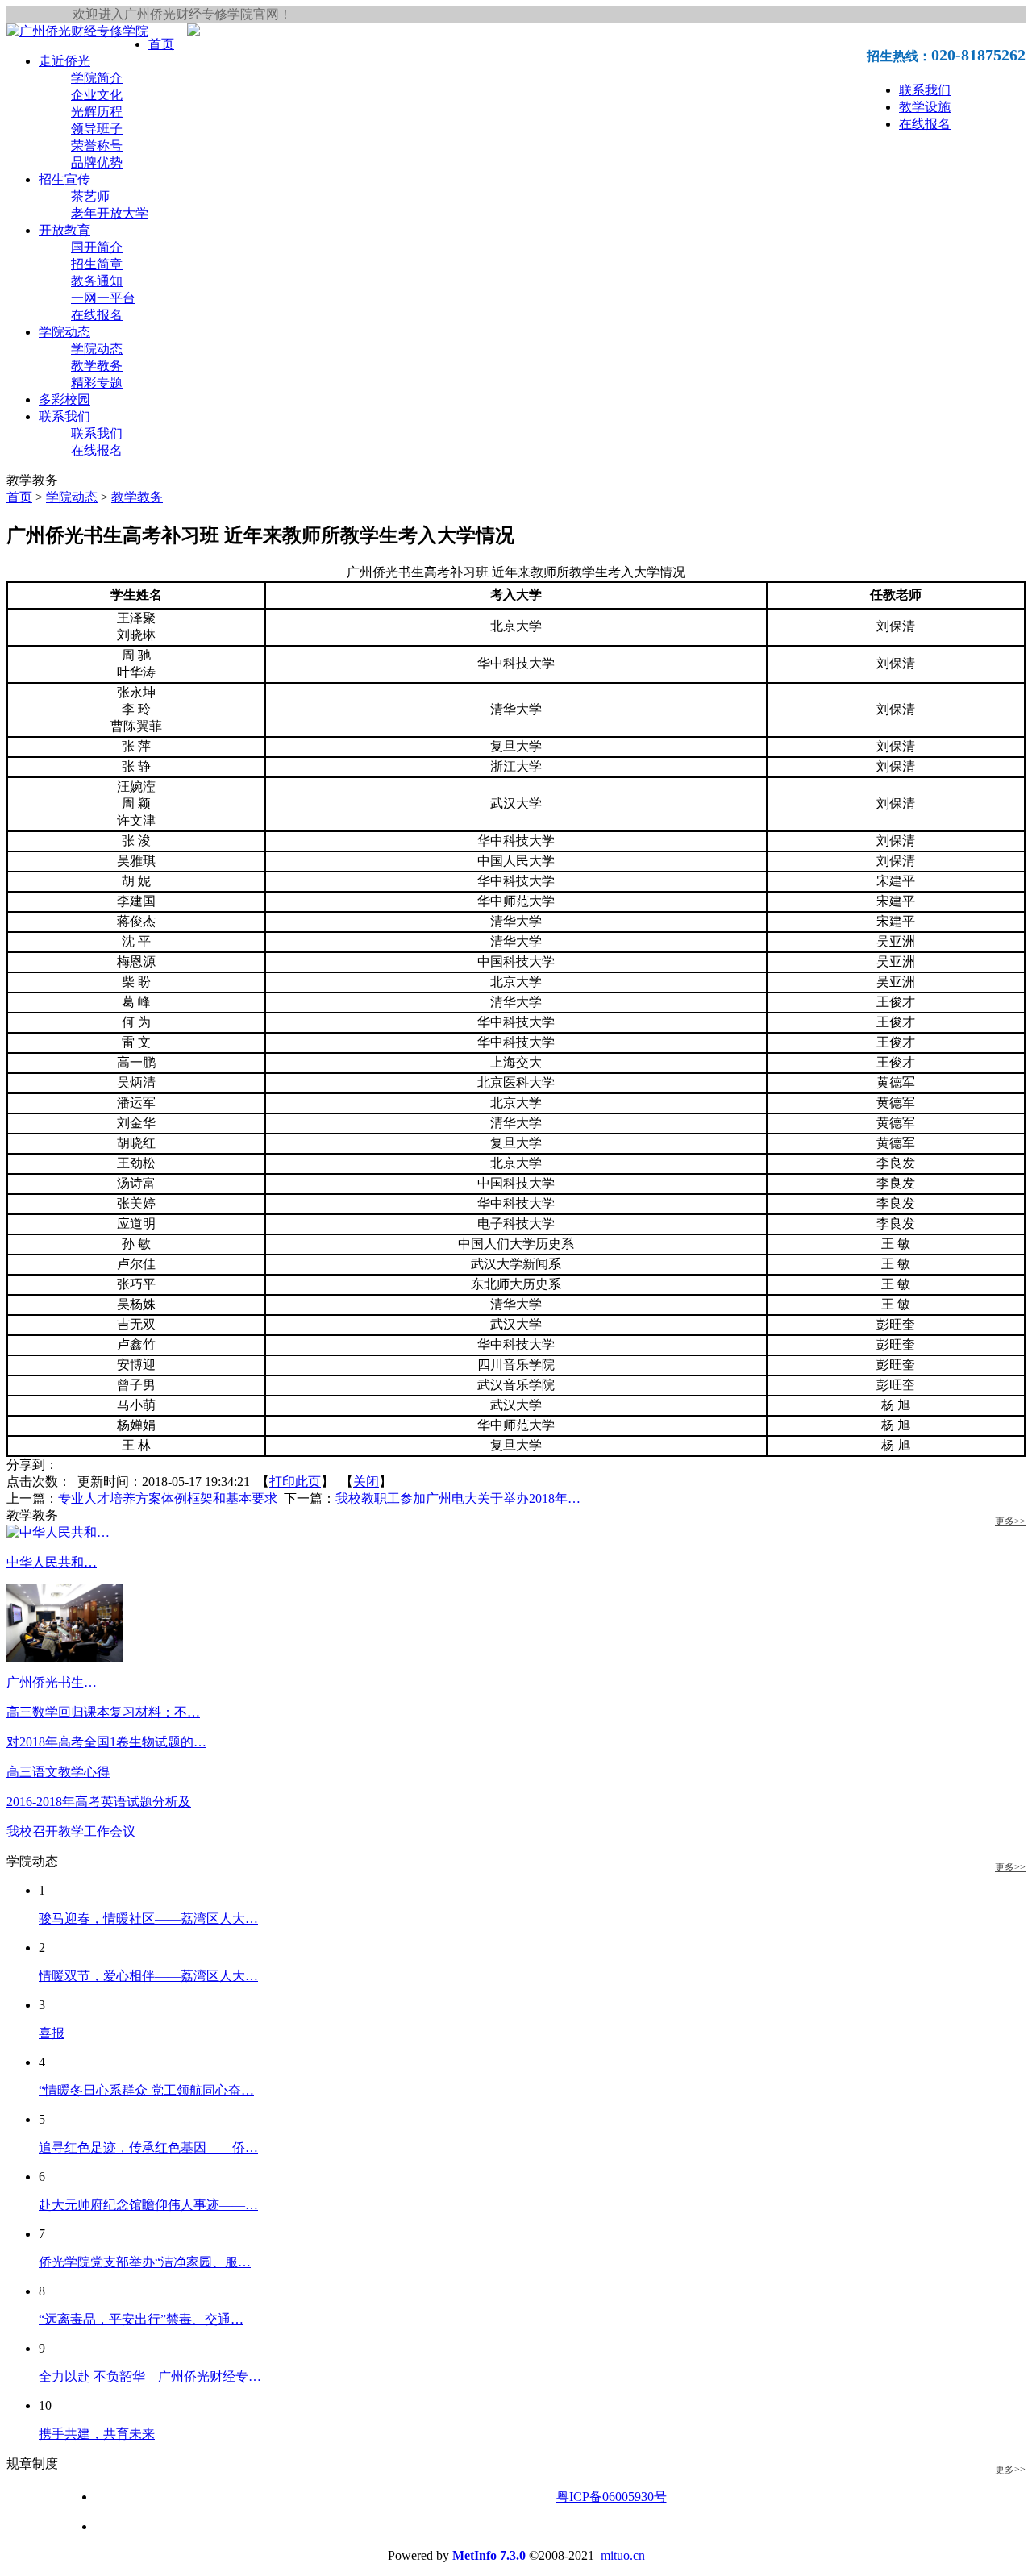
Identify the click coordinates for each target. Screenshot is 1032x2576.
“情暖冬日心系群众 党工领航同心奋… (146, 2090)
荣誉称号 (97, 146)
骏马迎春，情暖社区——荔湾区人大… (148, 1918)
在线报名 (925, 124)
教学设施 (925, 107)
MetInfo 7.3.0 (489, 2555)
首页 (161, 44)
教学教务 (97, 366)
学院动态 (64, 332)
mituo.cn (623, 2555)
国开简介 (97, 247)
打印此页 (295, 1482)
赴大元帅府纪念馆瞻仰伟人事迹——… (148, 2205)
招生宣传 (64, 179)
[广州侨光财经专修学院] (77, 31)
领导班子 (97, 129)
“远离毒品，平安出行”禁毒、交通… (141, 2319)
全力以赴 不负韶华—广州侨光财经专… (150, 2376)
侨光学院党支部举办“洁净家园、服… (145, 2262)
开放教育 (64, 230)
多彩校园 (64, 400)
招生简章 (97, 264)
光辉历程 (97, 112)
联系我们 (925, 90)
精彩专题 (97, 383)
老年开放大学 (110, 213)
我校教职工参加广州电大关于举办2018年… (458, 1498)
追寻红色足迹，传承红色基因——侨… (148, 2147)
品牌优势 (97, 162)
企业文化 (97, 95)
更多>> (1010, 1521)
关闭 (366, 1482)
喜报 (52, 2033)
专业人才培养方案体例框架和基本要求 (168, 1498)
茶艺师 (90, 196)
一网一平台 (103, 298)
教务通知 (97, 281)
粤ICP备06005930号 (612, 2497)
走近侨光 (64, 61)
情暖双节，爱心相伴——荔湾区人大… (148, 1976)
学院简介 (97, 78)
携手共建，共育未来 (97, 2434)
